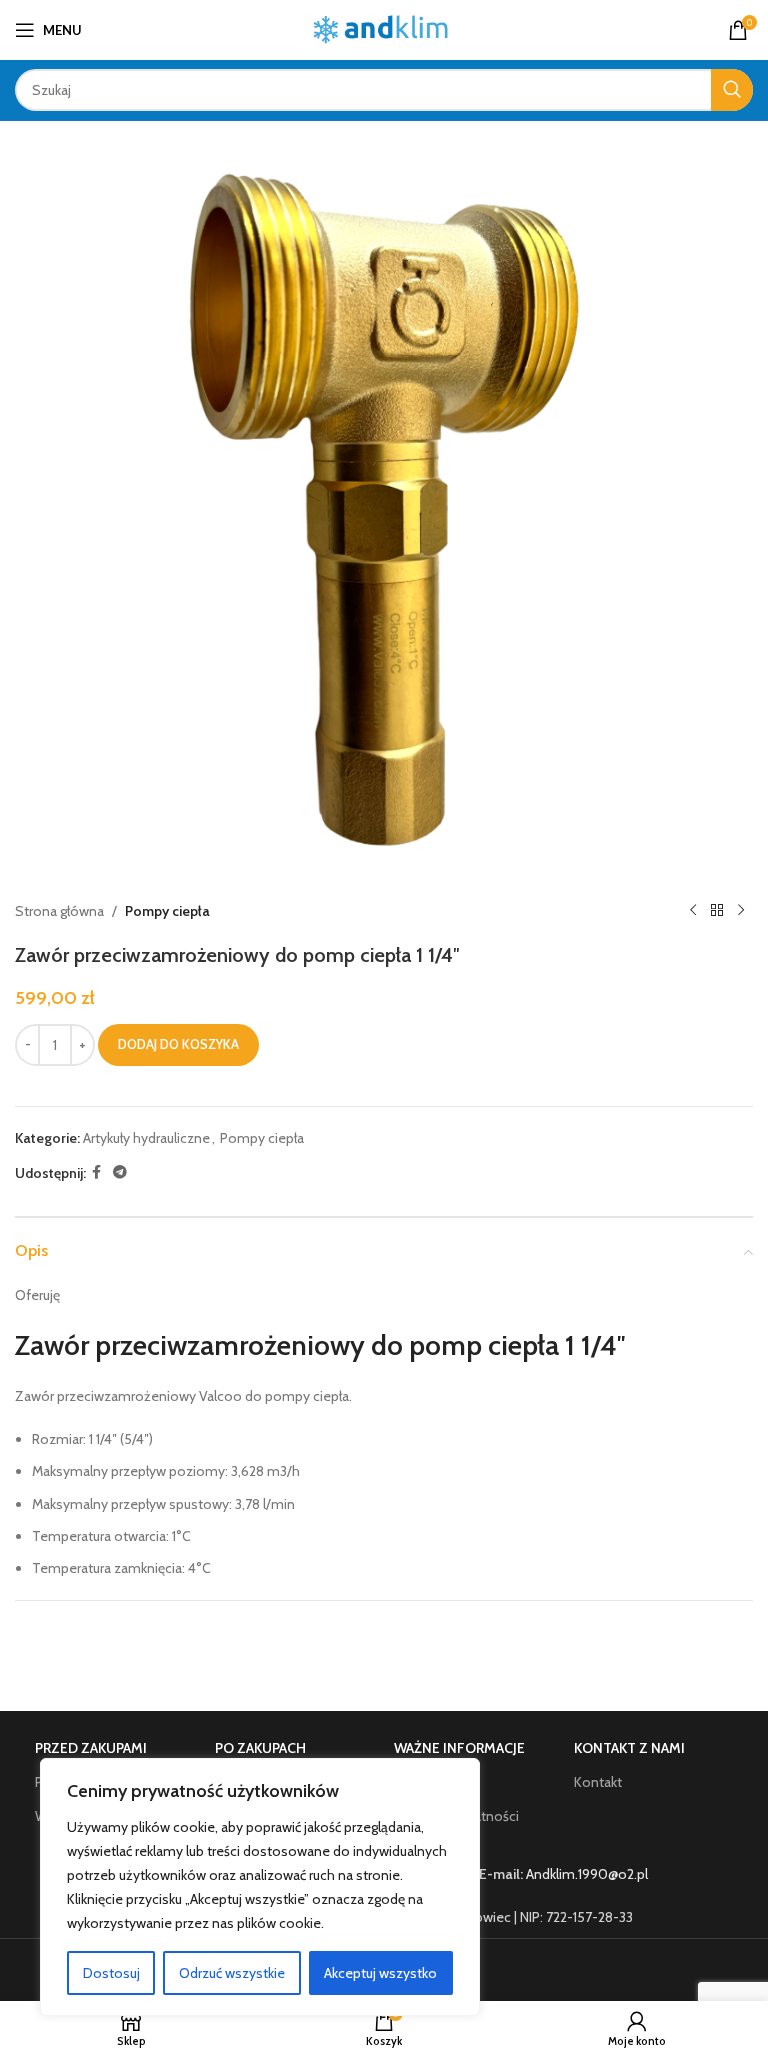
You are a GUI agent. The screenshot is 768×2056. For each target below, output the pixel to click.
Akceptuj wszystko (380, 1973)
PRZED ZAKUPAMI (91, 1748)
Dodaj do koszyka (178, 1044)
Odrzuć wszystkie (232, 1973)
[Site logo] (384, 28)
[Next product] (741, 911)
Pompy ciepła (167, 911)
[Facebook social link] (96, 1172)
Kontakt (598, 1782)
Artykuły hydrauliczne (146, 1138)
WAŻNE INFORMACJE (459, 1748)
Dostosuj (111, 1973)
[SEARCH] (732, 90)
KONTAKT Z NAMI (629, 1748)
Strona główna (59, 911)
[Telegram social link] (120, 1172)
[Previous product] (693, 911)
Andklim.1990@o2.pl (587, 1874)
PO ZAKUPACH (260, 1748)
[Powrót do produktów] (717, 911)
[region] (260, 1887)
